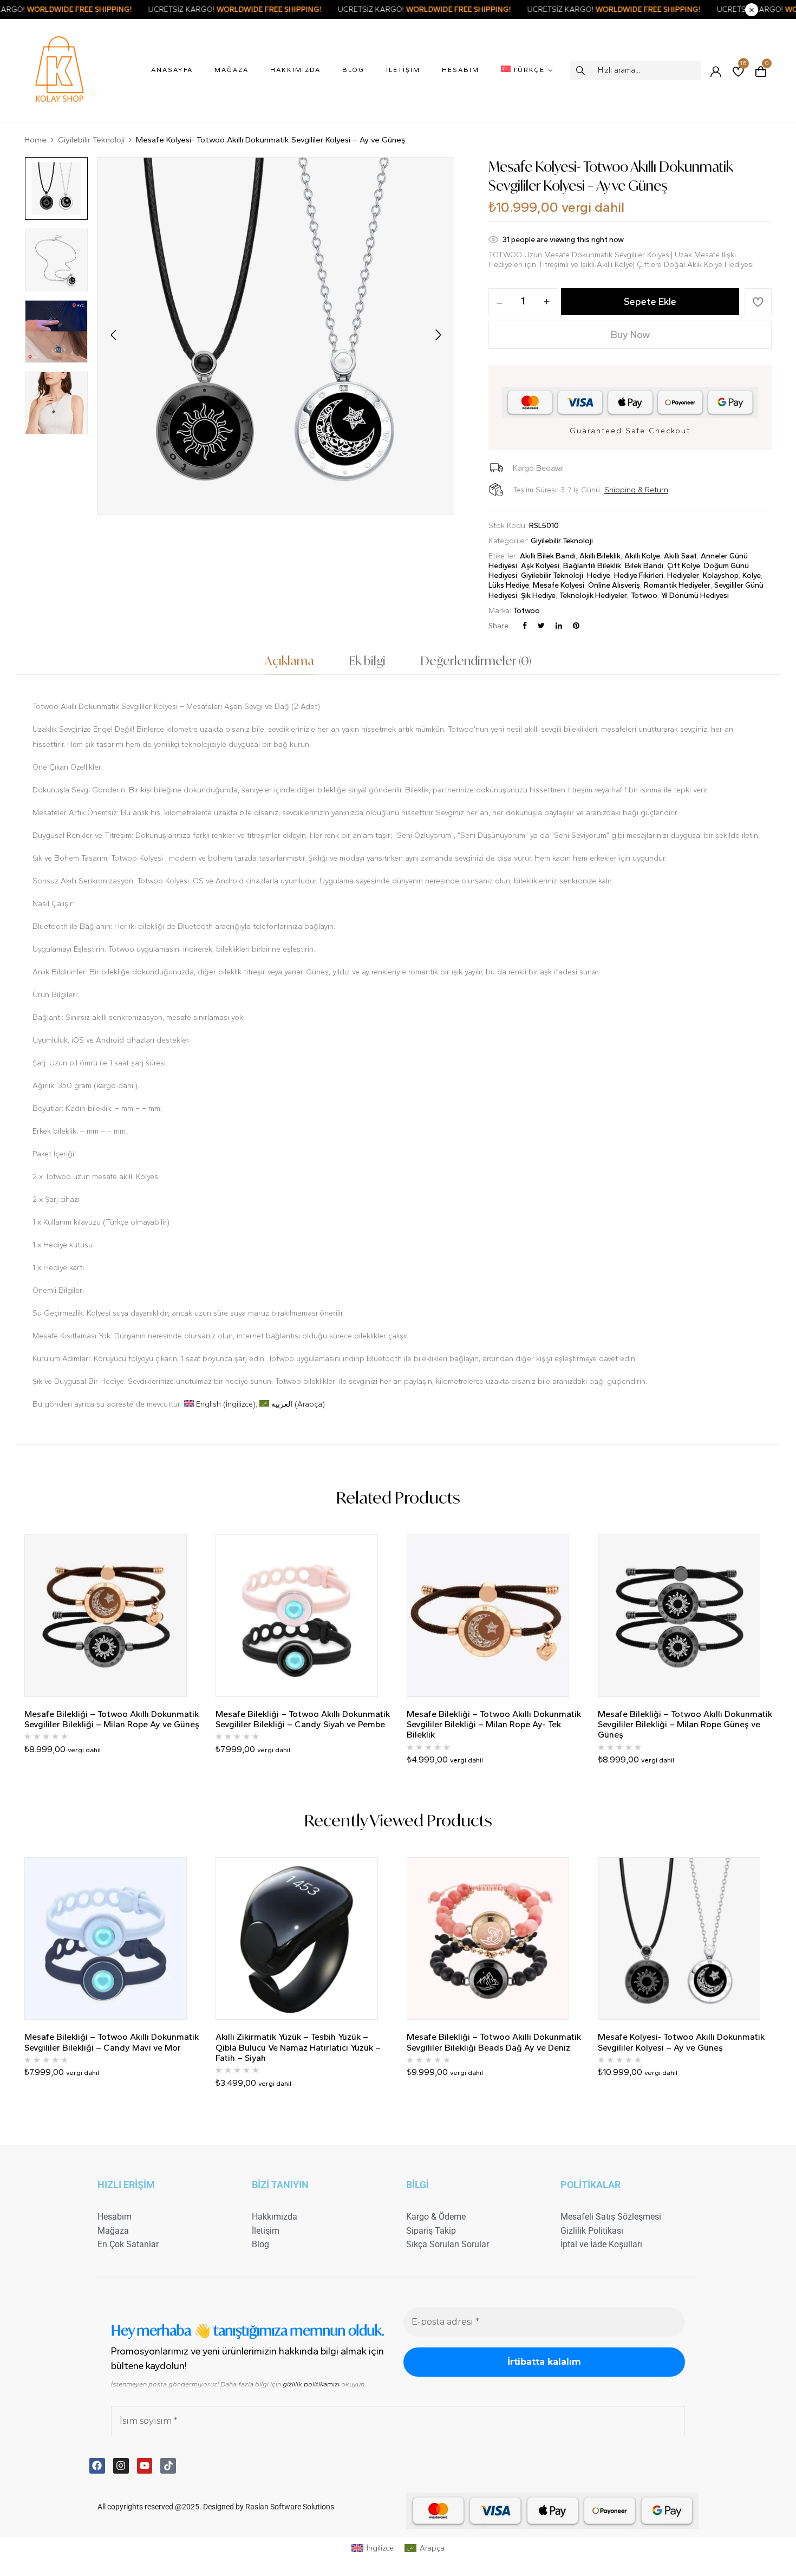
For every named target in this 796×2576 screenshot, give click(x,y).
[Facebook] (525, 626)
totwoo (644, 596)
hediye (599, 575)
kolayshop (721, 575)
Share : (500, 626)
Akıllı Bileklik (600, 556)
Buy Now (630, 335)
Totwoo (527, 611)
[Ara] (581, 70)
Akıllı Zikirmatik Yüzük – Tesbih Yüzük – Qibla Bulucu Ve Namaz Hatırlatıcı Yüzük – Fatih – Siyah (298, 2047)
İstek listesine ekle (758, 302)
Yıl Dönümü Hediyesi (695, 596)
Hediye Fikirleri (639, 575)
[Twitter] (541, 626)
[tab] (289, 664)
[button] (761, 70)
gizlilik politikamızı (311, 2384)
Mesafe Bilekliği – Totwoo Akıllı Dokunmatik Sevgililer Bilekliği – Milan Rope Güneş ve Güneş (685, 1724)
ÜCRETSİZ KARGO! (141, 9)
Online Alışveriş (614, 585)
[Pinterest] (576, 626)
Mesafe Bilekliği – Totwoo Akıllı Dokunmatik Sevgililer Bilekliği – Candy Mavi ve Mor (112, 2042)
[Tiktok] (168, 2466)
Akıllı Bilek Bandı (548, 556)
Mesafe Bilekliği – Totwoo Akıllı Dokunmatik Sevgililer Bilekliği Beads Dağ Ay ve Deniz (494, 2042)
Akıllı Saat (680, 556)
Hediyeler (683, 575)
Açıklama (289, 661)
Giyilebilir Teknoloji (91, 140)
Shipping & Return (636, 490)
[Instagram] (121, 2466)
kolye (752, 575)
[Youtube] (145, 2466)
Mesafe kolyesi (559, 585)
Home (35, 140)
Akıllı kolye (642, 556)
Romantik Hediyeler (677, 585)
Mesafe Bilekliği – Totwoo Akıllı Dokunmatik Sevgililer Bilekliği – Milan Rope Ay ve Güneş (112, 1719)
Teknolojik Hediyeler (593, 596)
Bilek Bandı (644, 566)
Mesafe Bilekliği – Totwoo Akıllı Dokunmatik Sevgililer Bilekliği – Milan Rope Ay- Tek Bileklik (494, 1724)
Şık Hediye (538, 596)
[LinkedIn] (559, 626)
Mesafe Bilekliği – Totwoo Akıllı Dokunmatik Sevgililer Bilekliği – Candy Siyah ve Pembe (303, 1719)
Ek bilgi (367, 661)
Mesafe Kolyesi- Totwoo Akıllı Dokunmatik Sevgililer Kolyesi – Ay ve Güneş (681, 2042)
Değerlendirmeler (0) (476, 661)
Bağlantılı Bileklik (592, 566)
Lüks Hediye (509, 585)
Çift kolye (684, 566)
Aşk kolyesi (540, 566)
